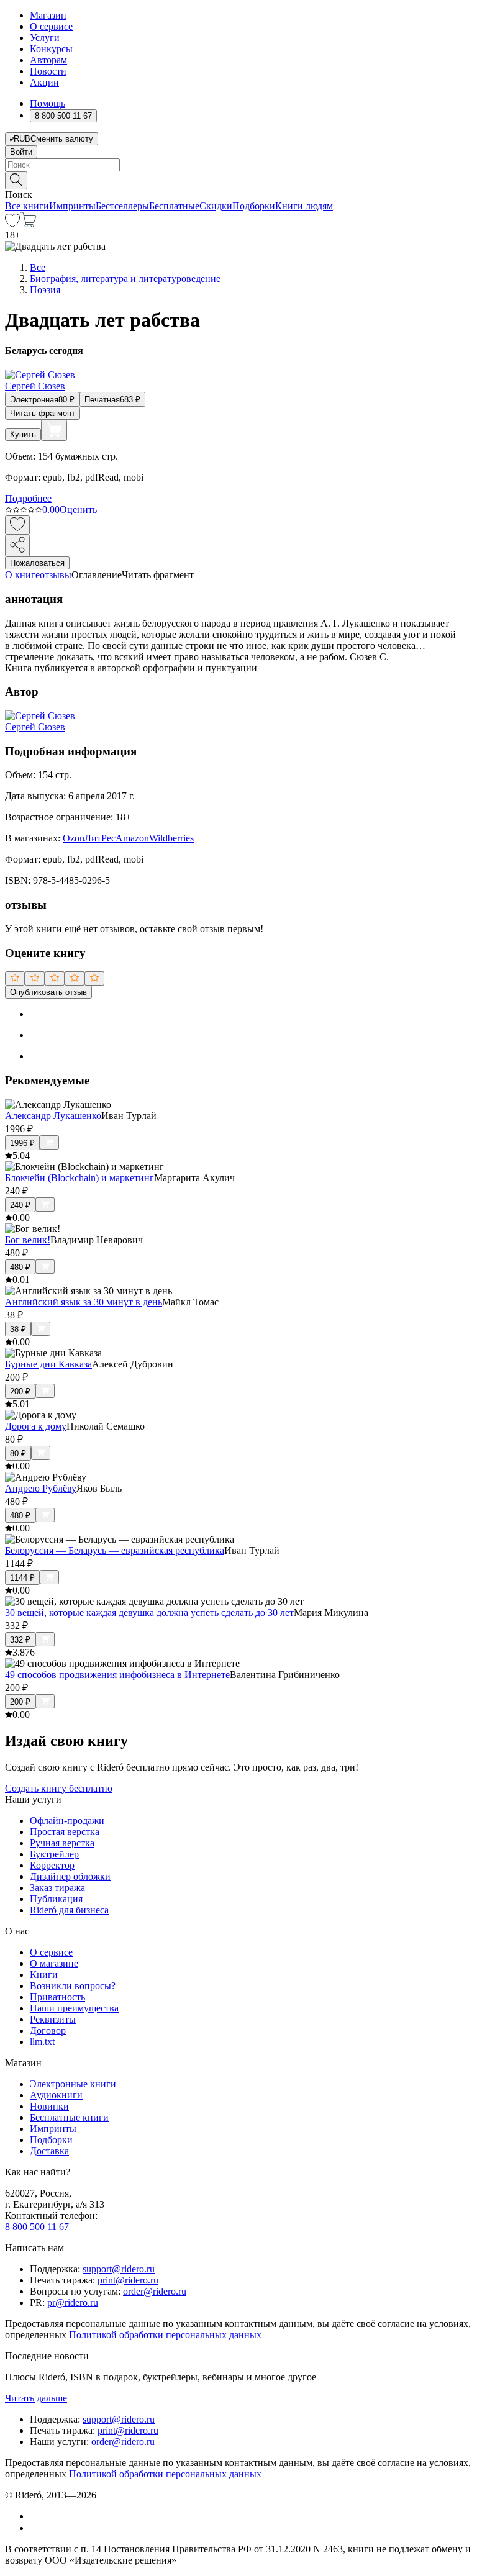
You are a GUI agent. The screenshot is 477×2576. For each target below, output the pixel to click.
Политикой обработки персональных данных (165, 2335)
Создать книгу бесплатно (59, 1788)
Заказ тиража (57, 1888)
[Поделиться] (17, 546)
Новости (48, 71)
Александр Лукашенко (53, 1116)
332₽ (20, 1640)
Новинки (49, 2106)
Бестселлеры (122, 206)
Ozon (74, 838)
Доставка (49, 2151)
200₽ (20, 1391)
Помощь (48, 103)
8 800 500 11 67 (37, 2227)
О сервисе (51, 26)
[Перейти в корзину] (28, 224)
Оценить (78, 510)
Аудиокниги (56, 2095)
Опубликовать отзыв (48, 992)
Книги (44, 1975)
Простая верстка (65, 1832)
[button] (238, 179)
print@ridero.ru (128, 2280)
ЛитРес (100, 838)
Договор (48, 2030)
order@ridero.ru (155, 2291)
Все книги (27, 206)
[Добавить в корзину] (54, 430)
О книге (22, 575)
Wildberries (171, 838)
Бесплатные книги (69, 2117)
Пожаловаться (37, 563)
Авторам (48, 60)
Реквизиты (53, 2019)
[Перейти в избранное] (12, 224)
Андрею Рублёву (41, 1488)
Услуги (45, 38)
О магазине (54, 1963)
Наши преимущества (74, 2008)
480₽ (20, 1267)
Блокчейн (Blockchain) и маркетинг (79, 1178)
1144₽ (22, 1578)
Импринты (72, 206)
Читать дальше (36, 2398)
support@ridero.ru (119, 2269)
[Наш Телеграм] (35, 2528)
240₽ (20, 1205)
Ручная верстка (62, 1843)
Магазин (48, 15)
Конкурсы (51, 49)
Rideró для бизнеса (69, 1910)
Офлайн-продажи (67, 1821)
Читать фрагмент (43, 413)
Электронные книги (73, 2084)
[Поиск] (16, 180)
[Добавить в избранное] (17, 525)
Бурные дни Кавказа (48, 1364)
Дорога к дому (36, 1426)
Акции (44, 82)
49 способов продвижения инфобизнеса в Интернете (117, 1675)
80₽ (18, 1454)
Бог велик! (28, 1240)
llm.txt (42, 2042)
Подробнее (28, 498)
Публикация (56, 1899)
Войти (21, 152)
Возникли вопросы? (73, 1986)
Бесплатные (174, 206)
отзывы (56, 575)
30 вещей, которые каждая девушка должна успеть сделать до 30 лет (149, 1612)
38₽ (18, 1329)
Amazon (132, 838)
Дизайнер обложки (70, 1876)
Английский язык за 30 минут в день (84, 1302)
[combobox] (238, 165)
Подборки (254, 206)
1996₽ (22, 1143)
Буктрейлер (54, 1854)
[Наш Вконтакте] (36, 2516)
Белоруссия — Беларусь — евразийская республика (115, 1550)
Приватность (57, 1997)
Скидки (216, 206)
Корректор (52, 1865)
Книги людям (304, 206)
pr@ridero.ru (73, 2302)
